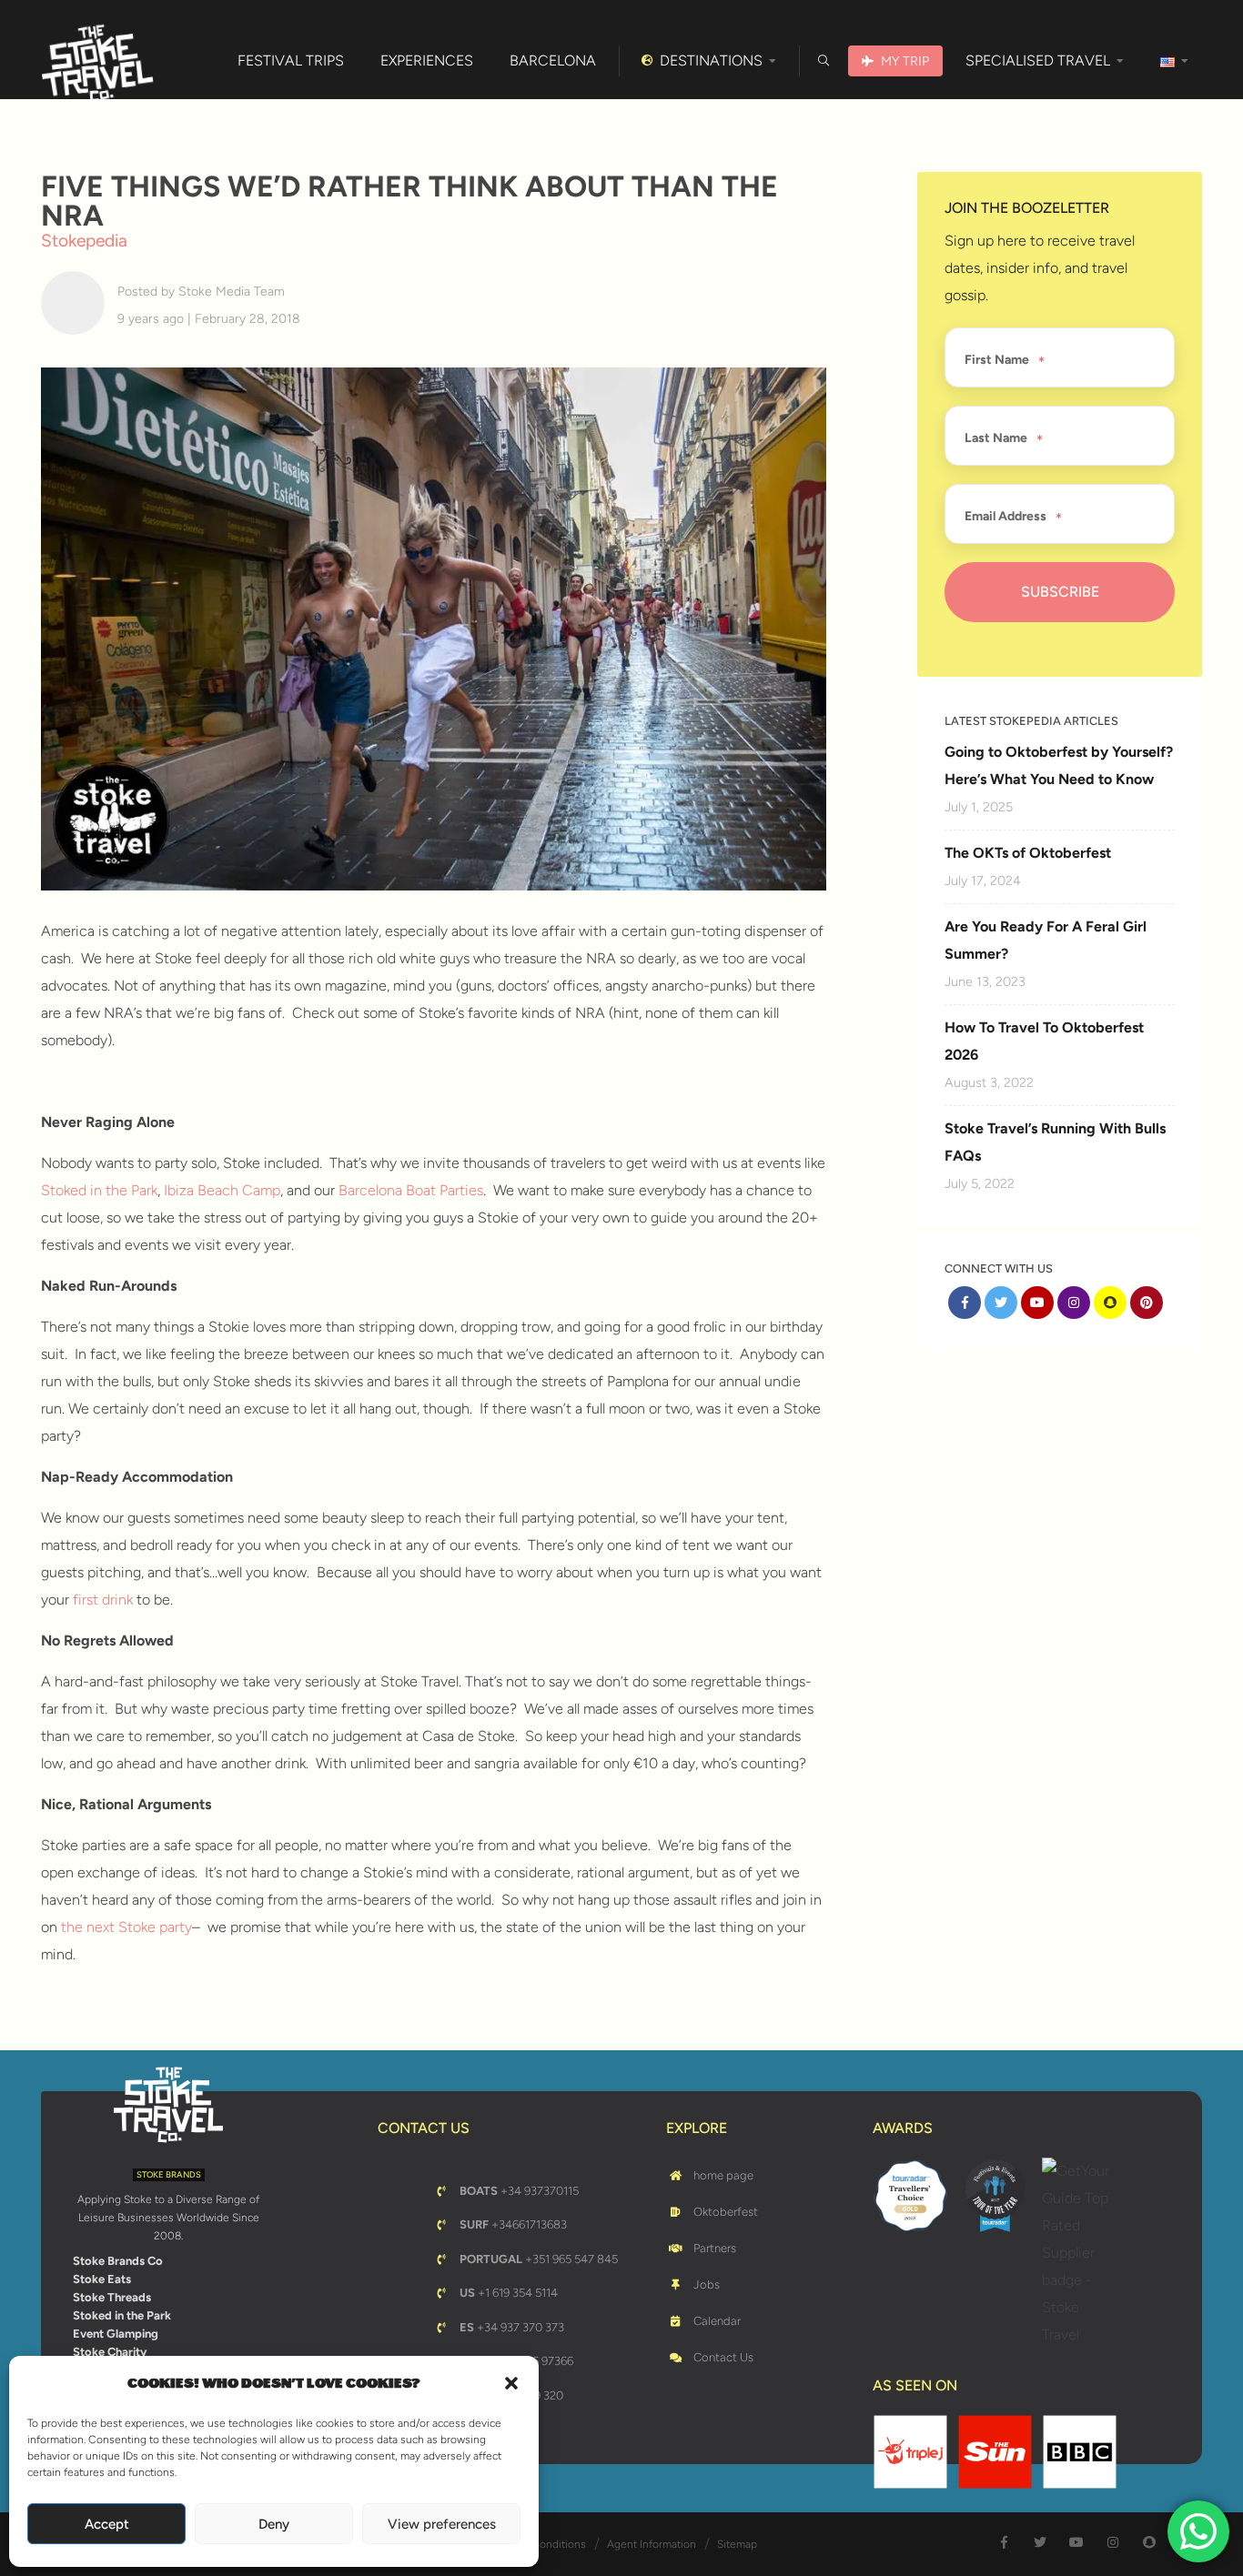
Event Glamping (116, 2334)
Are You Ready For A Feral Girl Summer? (1046, 940)
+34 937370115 (519, 2191)
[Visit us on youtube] (1037, 1303)
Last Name (996, 438)
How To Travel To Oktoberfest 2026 (1044, 1041)
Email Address (1006, 517)
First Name (997, 360)
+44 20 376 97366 (516, 2361)
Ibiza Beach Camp (222, 1190)
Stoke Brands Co (118, 2261)
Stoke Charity (110, 2352)
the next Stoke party (126, 1927)
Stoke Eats (102, 2279)
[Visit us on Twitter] (1001, 1303)
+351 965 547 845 (539, 2259)
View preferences (442, 2524)
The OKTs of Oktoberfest (1028, 853)
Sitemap (737, 2544)
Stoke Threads (112, 2297)
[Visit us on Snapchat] (1110, 1303)
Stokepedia (84, 241)
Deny (274, 2524)
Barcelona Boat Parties (411, 1190)
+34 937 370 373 (512, 2327)
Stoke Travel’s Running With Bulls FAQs (1055, 1142)
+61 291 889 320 (511, 2395)
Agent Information (652, 2544)
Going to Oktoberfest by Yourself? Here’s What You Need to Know (1059, 765)
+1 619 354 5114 (509, 2293)
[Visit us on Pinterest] (1147, 1303)
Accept (107, 2524)
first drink (103, 1600)
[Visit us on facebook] (965, 1303)
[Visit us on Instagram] (1074, 1303)
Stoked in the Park (99, 1190)
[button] (511, 2383)
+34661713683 (513, 2224)
